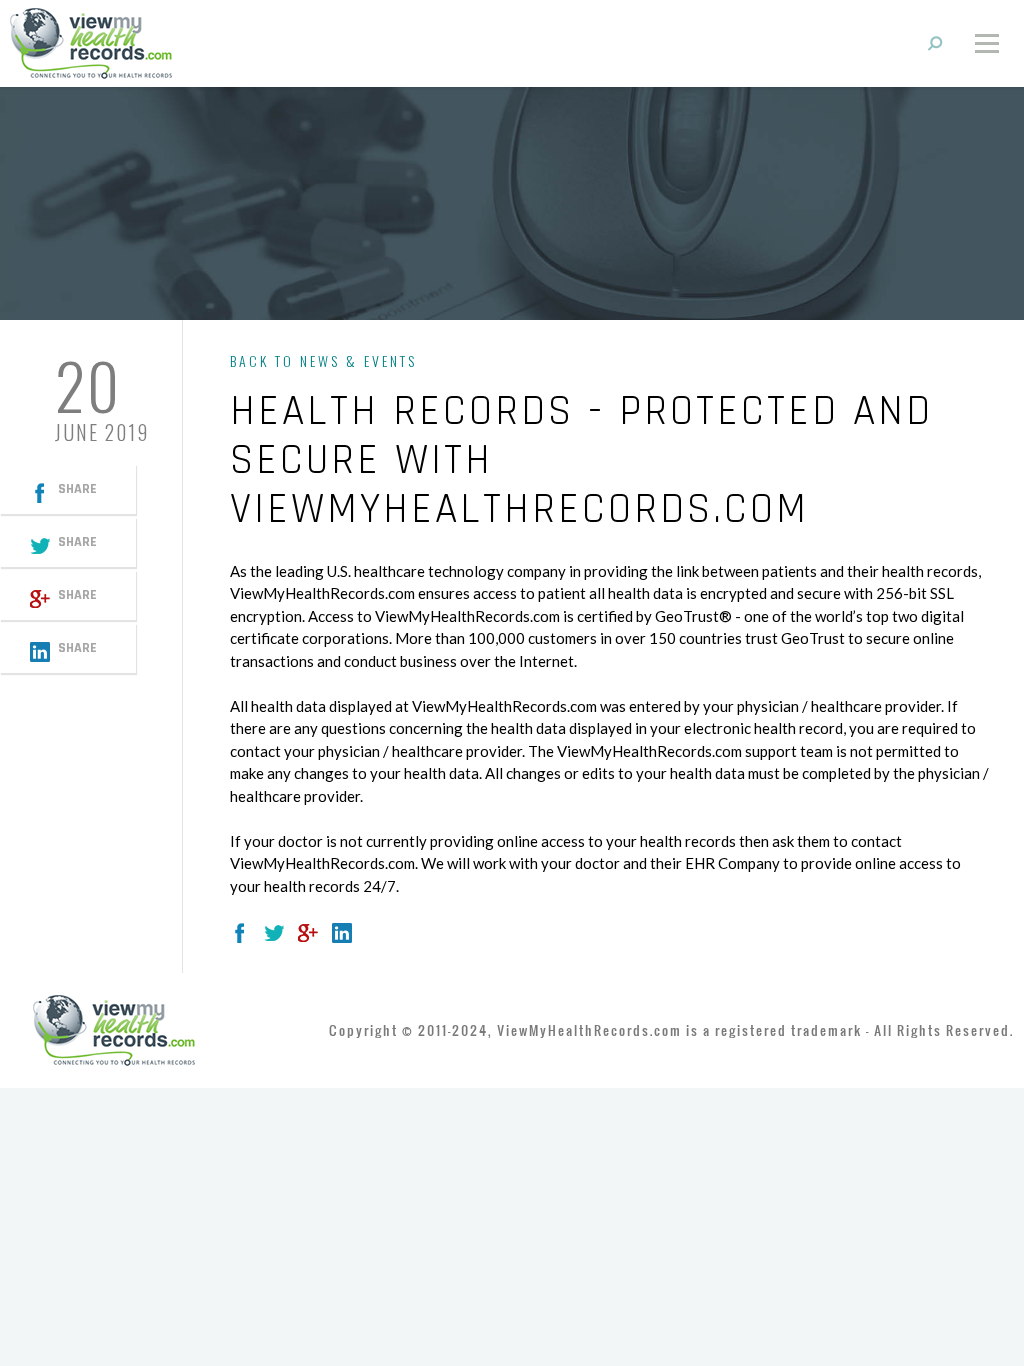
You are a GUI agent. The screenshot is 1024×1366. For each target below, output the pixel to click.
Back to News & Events (323, 360)
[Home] (91, 41)
